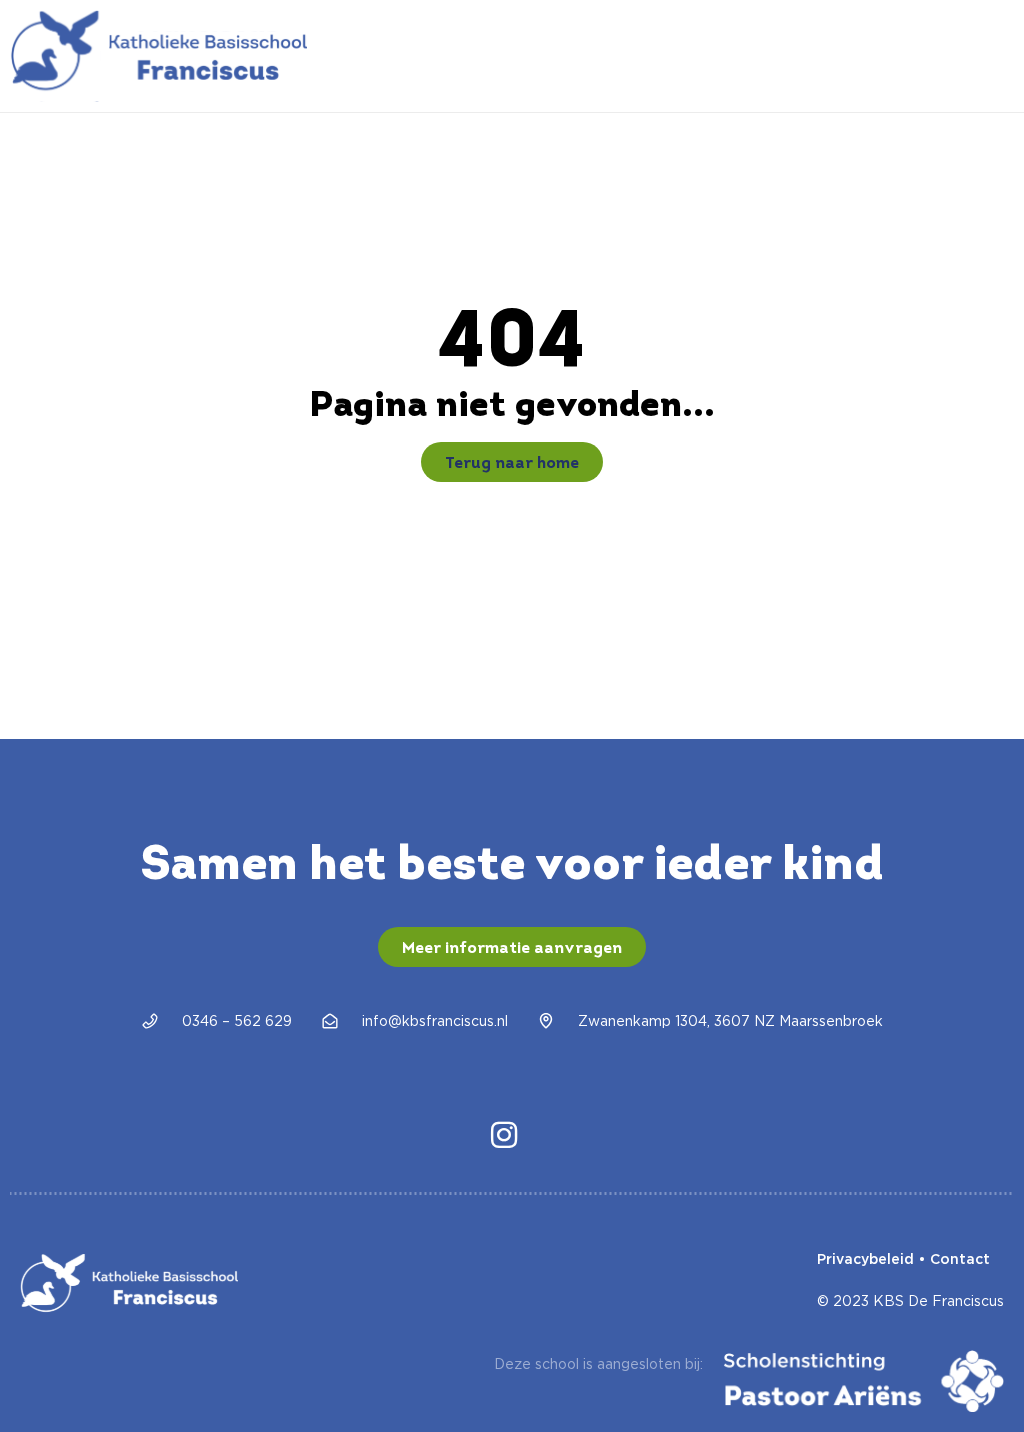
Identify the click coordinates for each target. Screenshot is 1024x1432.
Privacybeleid (865, 1259)
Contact (960, 1259)
